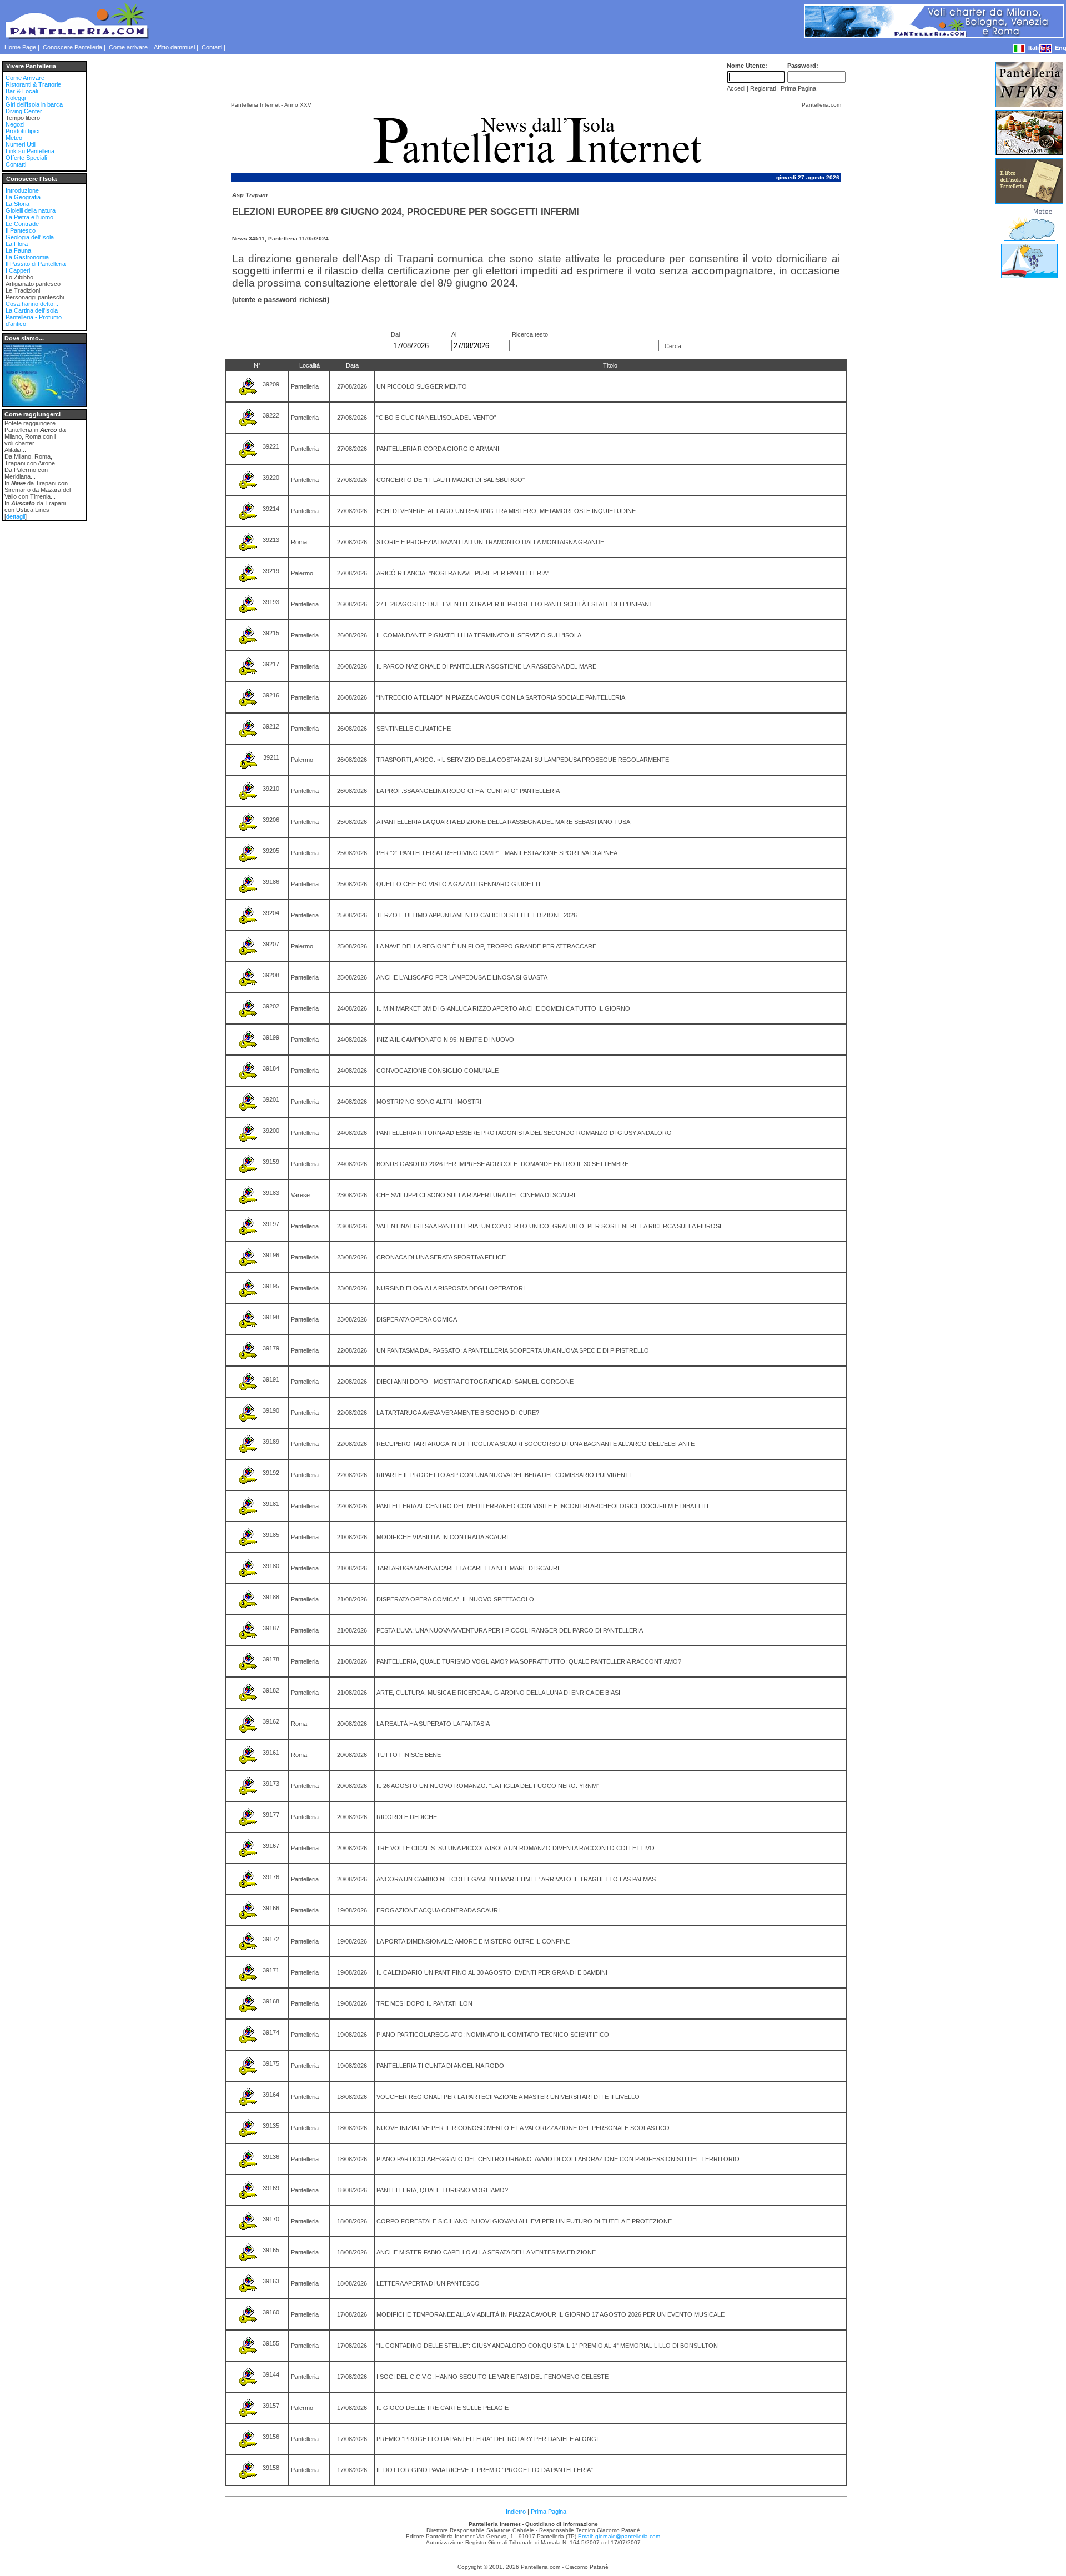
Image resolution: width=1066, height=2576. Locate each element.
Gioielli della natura (31, 210)
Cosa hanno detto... (32, 304)
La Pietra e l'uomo (29, 217)
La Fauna (18, 250)
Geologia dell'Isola (30, 237)
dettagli (16, 516)
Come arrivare (128, 47)
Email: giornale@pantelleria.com (619, 2536)
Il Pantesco (21, 230)
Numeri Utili (21, 144)
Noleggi (16, 98)
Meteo (14, 138)
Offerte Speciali (26, 158)
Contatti (212, 47)
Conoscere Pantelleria (72, 47)
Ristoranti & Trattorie (33, 84)
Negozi (15, 124)
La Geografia (23, 197)
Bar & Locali (22, 91)
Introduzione (22, 190)
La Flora (17, 244)
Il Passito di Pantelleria (36, 264)
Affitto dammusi (174, 47)
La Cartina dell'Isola (32, 310)
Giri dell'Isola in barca (34, 104)
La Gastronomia (27, 257)
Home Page (20, 47)
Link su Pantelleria (30, 151)
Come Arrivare (25, 78)
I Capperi (18, 270)
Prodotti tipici (22, 131)
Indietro (516, 2512)
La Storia (17, 204)
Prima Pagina (549, 2512)
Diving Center (24, 111)
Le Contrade (22, 224)
